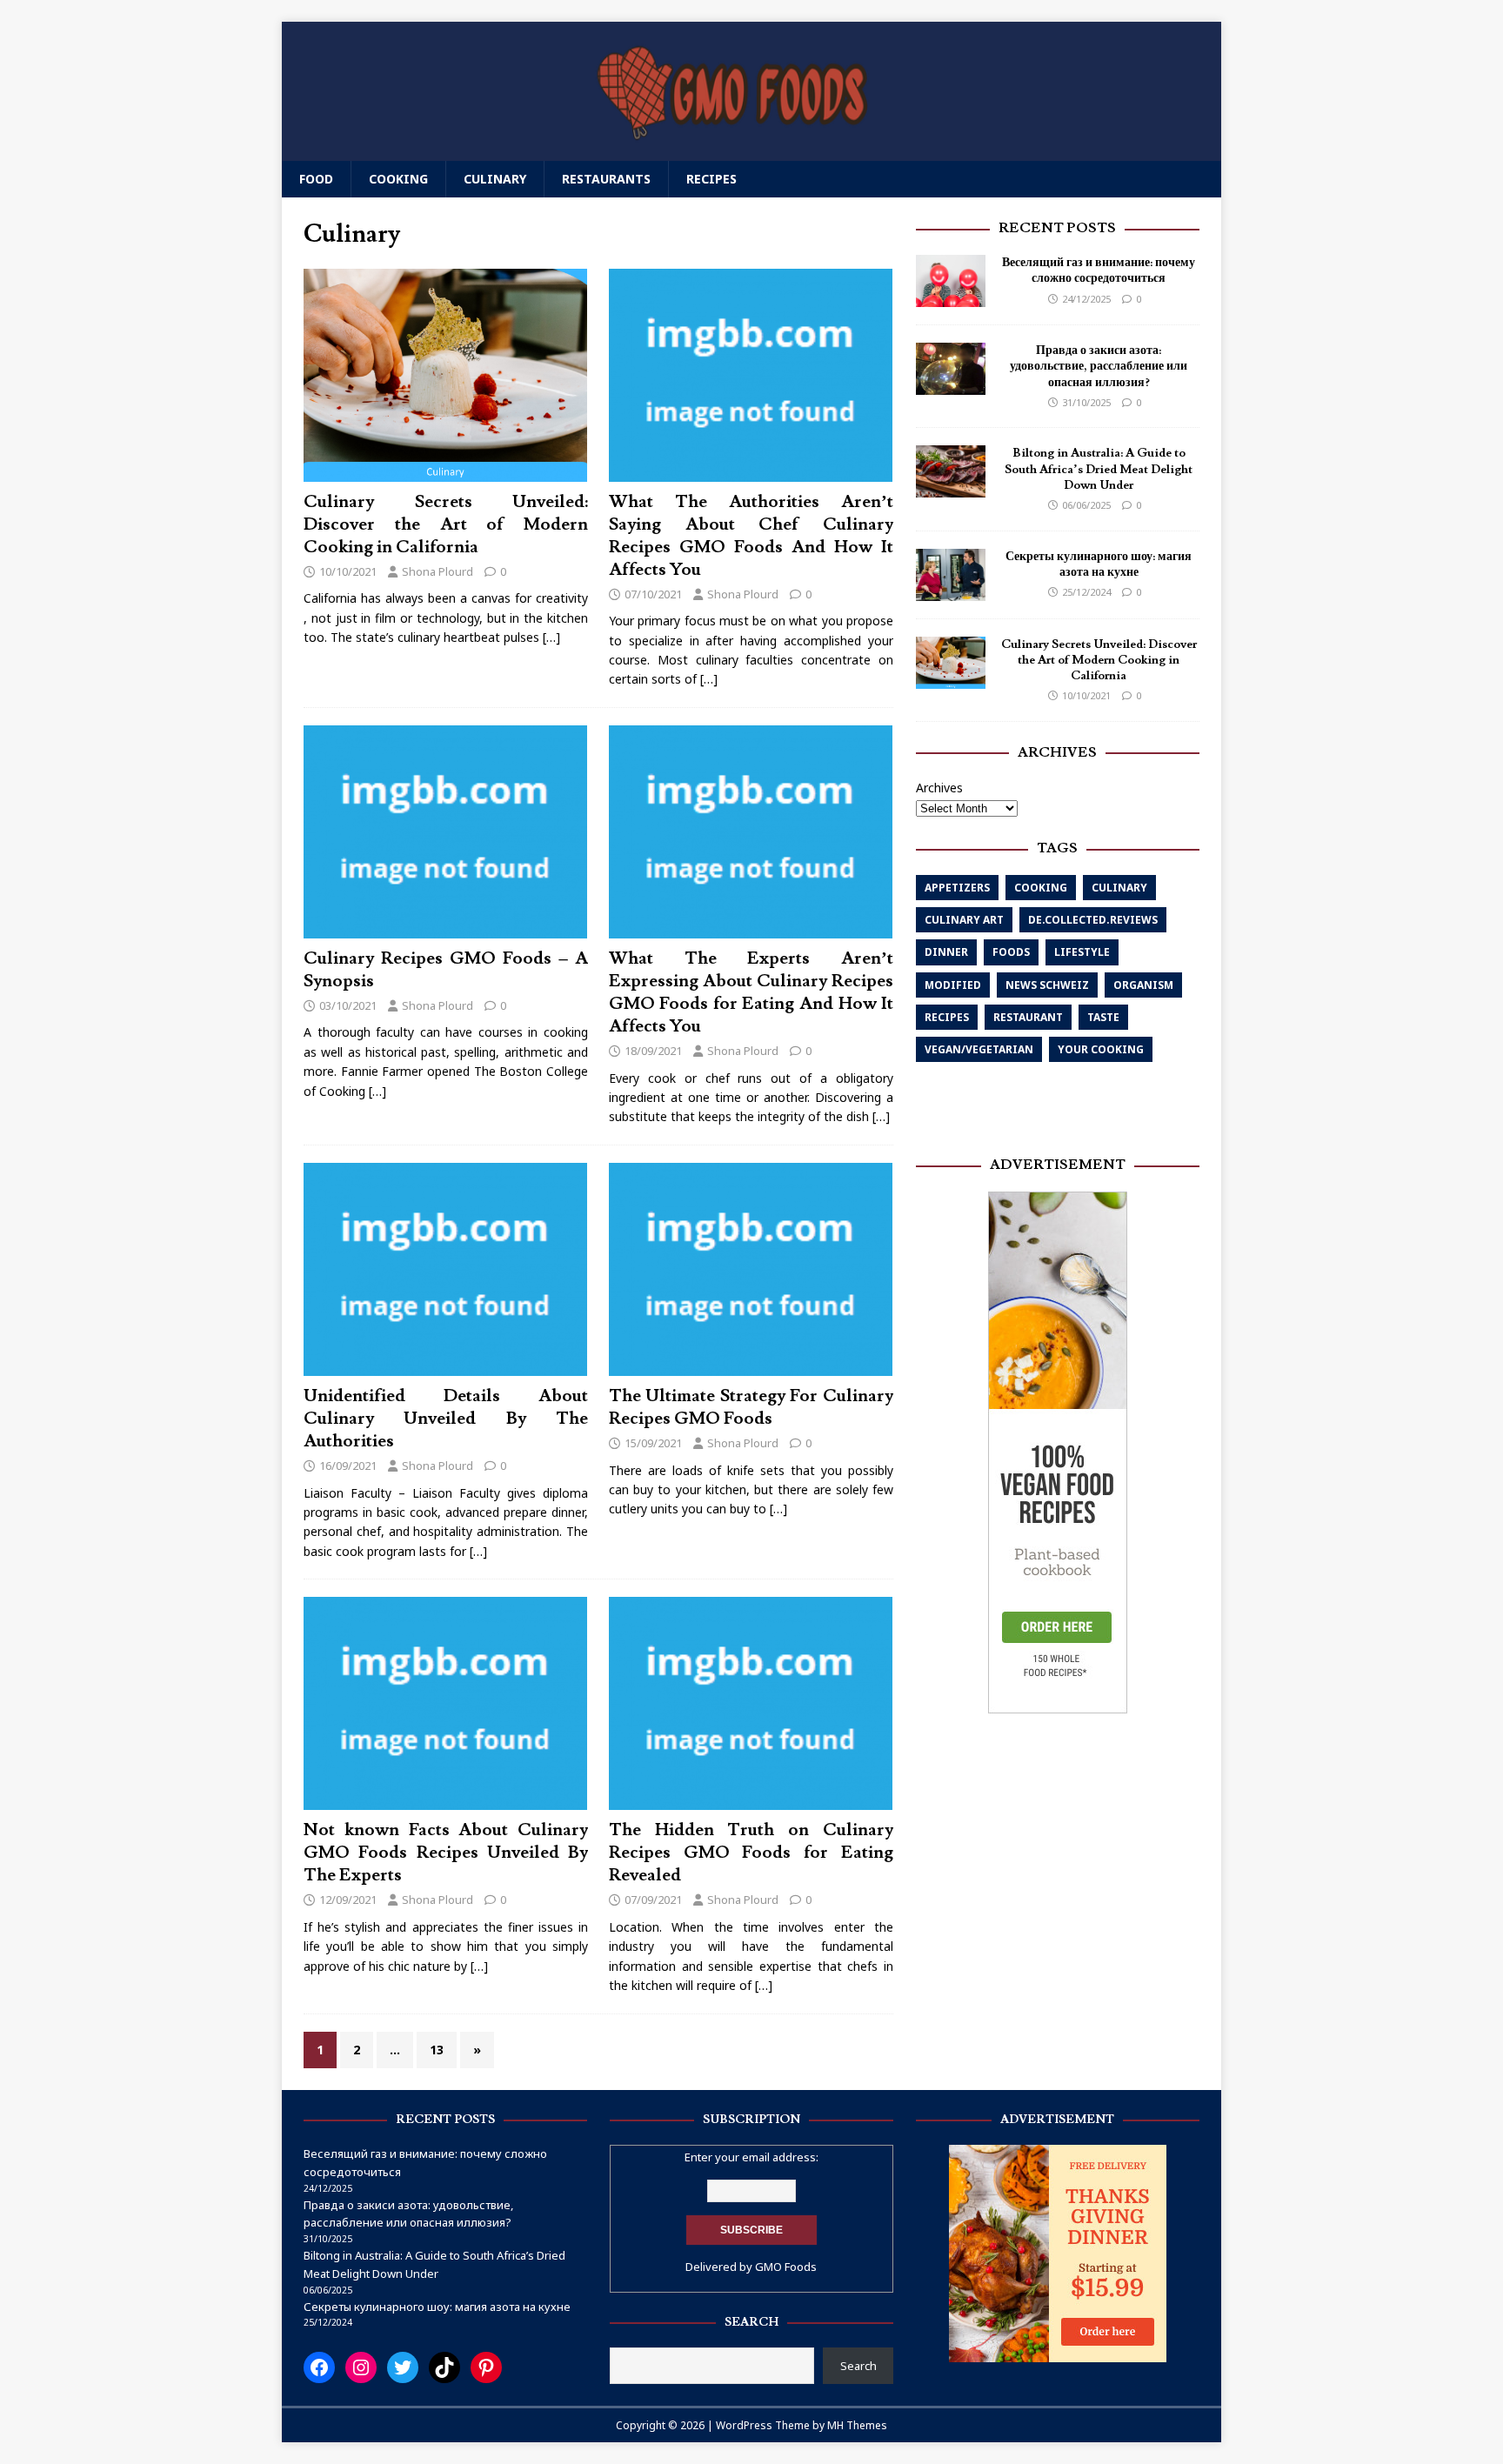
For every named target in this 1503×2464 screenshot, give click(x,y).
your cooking (1101, 1049)
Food (316, 179)
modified (953, 985)
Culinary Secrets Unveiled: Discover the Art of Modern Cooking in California (446, 524)
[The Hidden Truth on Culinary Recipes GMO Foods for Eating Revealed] (751, 1800)
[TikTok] (444, 2367)
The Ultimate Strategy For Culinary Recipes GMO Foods (751, 1407)
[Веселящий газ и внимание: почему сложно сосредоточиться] (951, 297)
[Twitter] (403, 2367)
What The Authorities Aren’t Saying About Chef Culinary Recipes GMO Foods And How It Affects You (751, 536)
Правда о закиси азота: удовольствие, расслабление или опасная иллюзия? (1099, 366)
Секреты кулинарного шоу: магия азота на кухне (1099, 564)
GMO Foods (786, 2267)
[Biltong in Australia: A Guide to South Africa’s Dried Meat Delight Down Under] (951, 487)
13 (437, 2050)
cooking (1041, 888)
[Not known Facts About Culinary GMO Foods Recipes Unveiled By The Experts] (445, 1800)
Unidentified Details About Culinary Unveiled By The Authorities (446, 1419)
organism (1143, 985)
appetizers (957, 888)
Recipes (711, 179)
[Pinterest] (486, 2367)
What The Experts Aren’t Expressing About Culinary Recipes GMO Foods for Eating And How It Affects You (751, 992)
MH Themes (857, 2425)
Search (858, 2366)
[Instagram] (361, 2367)
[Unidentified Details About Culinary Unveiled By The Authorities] (445, 1365)
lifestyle (1082, 952)
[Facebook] (319, 2367)
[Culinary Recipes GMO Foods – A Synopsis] (445, 928)
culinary (1119, 888)
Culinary (495, 179)
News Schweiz (1047, 985)
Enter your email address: (751, 2157)
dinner (946, 952)
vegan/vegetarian (979, 1049)
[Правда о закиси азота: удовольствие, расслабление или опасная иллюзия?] (951, 385)
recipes (947, 1017)
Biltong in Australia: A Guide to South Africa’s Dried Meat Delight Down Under (1099, 469)
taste (1103, 1017)
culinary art (964, 920)
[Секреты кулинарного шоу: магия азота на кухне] (951, 590)
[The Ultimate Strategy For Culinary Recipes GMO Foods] (751, 1365)
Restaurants (606, 179)
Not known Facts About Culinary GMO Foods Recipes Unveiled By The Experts (446, 1853)
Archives (939, 788)
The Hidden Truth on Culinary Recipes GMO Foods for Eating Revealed (751, 1853)
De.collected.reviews (1093, 920)
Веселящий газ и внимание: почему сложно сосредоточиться (1099, 270)
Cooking (398, 179)
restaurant (1028, 1017)
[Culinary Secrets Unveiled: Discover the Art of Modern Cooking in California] (445, 471)
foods (1011, 952)
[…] (551, 637)
